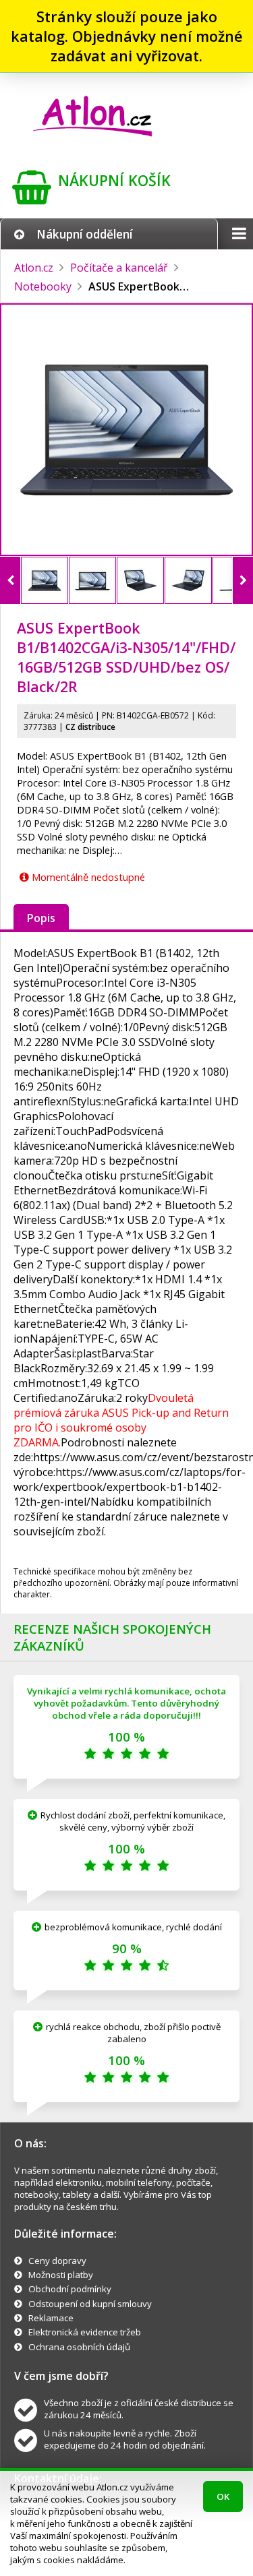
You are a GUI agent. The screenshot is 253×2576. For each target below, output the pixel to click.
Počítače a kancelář (119, 268)
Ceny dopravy (57, 2261)
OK (223, 2496)
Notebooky (43, 286)
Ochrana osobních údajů (79, 2347)
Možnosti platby (61, 2275)
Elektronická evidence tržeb (85, 2332)
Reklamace (51, 2318)
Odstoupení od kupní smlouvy (90, 2304)
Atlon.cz (34, 268)
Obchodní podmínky (70, 2289)
